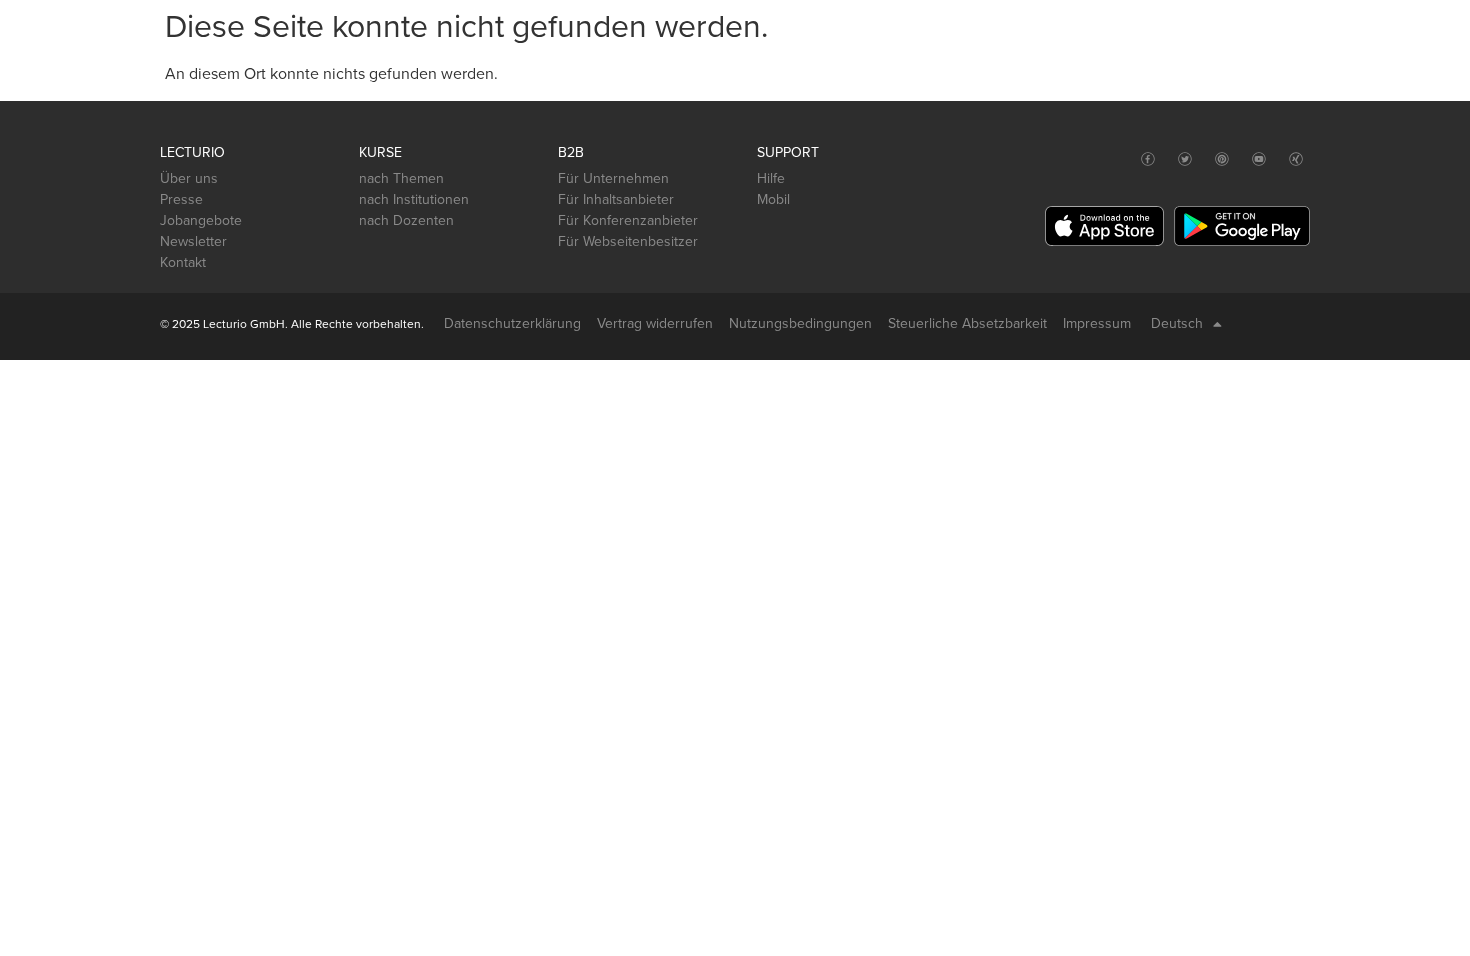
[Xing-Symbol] (1296, 159)
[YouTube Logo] (1259, 159)
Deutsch (1177, 323)
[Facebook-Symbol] (1148, 159)
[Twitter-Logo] (1185, 159)
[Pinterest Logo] (1222, 159)
